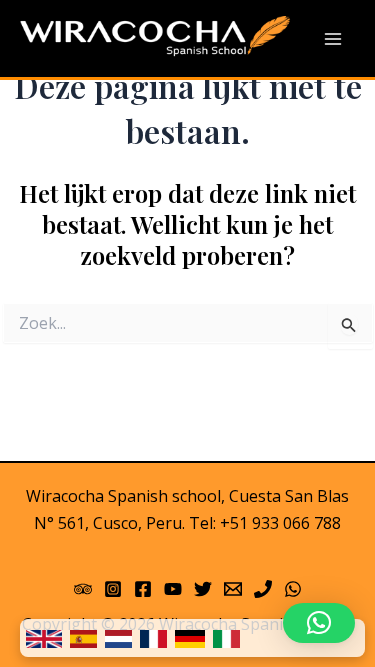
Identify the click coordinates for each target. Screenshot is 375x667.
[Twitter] (203, 589)
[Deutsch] (190, 638)
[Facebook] (143, 589)
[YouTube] (173, 589)
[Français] (153, 638)
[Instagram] (113, 589)
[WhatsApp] (293, 589)
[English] (44, 638)
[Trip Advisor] (83, 589)
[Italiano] (226, 638)
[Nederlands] (118, 638)
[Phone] (263, 589)
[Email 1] (233, 589)
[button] (319, 623)
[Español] (83, 638)
